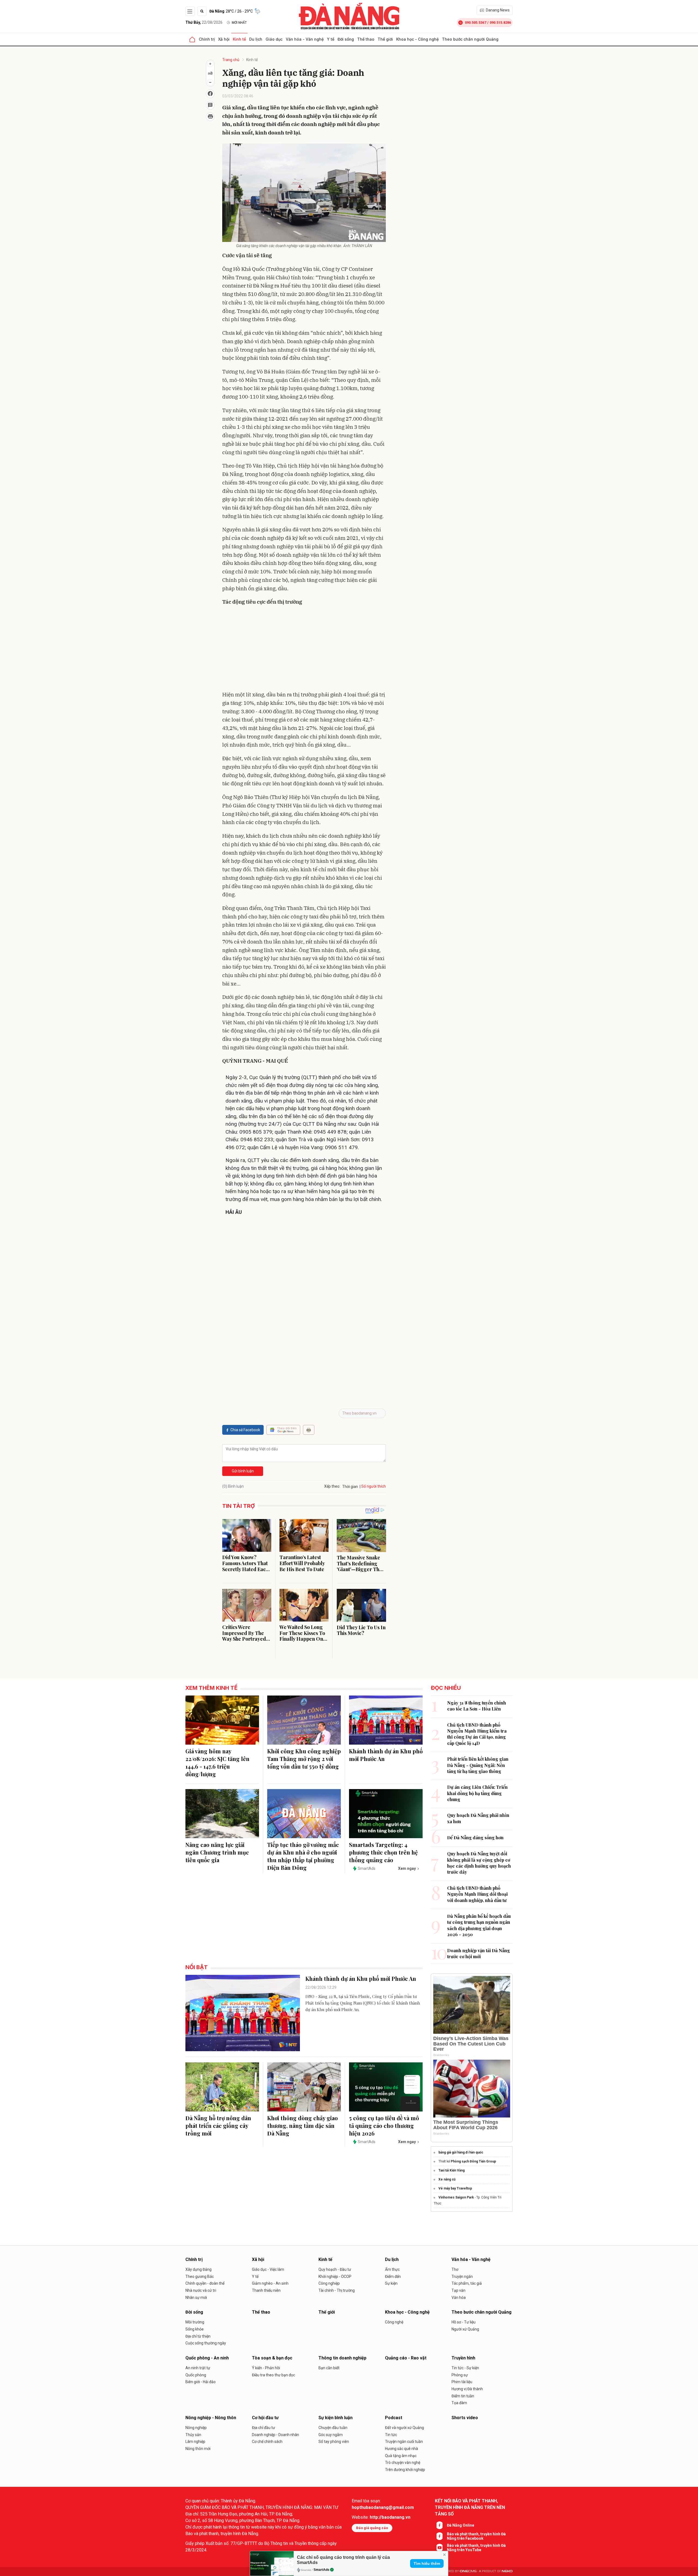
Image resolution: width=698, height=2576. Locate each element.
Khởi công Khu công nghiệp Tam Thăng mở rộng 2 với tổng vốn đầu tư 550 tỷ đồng (304, 1759)
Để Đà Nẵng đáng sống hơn (475, 1837)
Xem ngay (407, 1868)
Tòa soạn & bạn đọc (272, 2358)
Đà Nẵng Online (461, 2525)
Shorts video (465, 2418)
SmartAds (321, 2570)
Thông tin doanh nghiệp (342, 2358)
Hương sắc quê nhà (401, 2449)
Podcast (394, 2418)
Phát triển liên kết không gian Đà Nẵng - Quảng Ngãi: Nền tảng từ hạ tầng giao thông (478, 1765)
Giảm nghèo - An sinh (270, 2283)
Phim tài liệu (462, 2382)
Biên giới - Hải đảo (201, 2382)
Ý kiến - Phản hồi (266, 2368)
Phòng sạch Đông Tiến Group (473, 2161)
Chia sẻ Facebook (245, 1430)
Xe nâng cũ (447, 2179)
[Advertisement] (304, 649)
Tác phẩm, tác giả (467, 2283)
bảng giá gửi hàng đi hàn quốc (461, 2152)
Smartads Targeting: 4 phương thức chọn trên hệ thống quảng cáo (383, 1852)
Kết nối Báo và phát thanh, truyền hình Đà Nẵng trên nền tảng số (470, 2507)
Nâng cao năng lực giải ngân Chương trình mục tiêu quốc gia (217, 1852)
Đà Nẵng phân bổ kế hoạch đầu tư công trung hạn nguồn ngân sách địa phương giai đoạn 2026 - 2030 (479, 1925)
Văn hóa (459, 2298)
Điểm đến (393, 2277)
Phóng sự (460, 2375)
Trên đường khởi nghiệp (405, 2470)
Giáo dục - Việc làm (268, 2269)
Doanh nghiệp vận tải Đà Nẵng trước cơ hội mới (479, 1953)
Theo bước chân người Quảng (470, 39)
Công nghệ (394, 2322)
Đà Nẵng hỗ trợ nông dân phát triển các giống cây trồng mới (218, 2126)
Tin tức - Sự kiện (465, 2368)
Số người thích (374, 1486)
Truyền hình (463, 2358)
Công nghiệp (329, 2283)
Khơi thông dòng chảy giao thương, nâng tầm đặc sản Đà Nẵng (303, 2126)
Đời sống (346, 39)
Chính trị (207, 39)
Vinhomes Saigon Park (456, 2197)
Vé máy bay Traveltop (455, 2188)
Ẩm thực (392, 2269)
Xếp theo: (332, 1486)
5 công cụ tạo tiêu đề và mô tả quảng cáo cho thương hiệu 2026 (384, 2126)
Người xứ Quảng (465, 2329)
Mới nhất (239, 23)
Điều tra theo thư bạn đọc (273, 2375)
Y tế (331, 39)
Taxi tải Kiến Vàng (452, 2170)
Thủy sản (193, 2435)
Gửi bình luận (243, 1471)
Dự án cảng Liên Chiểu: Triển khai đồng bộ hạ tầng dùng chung (477, 1793)
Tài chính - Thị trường (337, 2290)
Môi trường (195, 2322)
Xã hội (224, 39)
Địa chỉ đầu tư (264, 2428)
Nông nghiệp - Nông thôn (211, 2418)
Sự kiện (391, 2283)
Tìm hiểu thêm (427, 2563)
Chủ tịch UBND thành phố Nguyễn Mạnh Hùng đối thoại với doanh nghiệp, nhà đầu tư (477, 1894)
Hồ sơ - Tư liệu (464, 2322)
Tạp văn (458, 2290)
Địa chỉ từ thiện (198, 2336)
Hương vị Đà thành (467, 2389)
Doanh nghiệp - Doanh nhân (276, 2435)
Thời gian (350, 1487)
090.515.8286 (500, 23)
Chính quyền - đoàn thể (205, 2283)
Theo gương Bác (200, 2277)
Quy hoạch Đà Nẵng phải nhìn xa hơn (478, 1818)
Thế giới (385, 39)
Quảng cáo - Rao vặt (406, 2358)
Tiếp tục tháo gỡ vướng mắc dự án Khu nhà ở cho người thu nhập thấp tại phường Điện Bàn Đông (303, 1856)
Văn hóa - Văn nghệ (305, 39)
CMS (468, 2571)
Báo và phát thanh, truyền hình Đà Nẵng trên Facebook (476, 2536)
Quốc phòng (196, 2375)
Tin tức (391, 2435)
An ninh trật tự (198, 2368)
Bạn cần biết (329, 2368)
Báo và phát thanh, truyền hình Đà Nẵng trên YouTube (476, 2548)
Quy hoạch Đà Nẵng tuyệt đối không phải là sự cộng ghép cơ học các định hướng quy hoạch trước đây (479, 1863)
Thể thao (366, 39)
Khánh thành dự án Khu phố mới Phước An (386, 1755)
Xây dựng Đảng (198, 2269)
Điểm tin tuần (463, 2396)
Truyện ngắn (462, 2277)
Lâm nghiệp (195, 2442)
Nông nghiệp (196, 2428)
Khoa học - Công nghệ (417, 39)
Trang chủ (231, 60)
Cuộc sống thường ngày (206, 2343)
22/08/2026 (204, 22)
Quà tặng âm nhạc (401, 2456)
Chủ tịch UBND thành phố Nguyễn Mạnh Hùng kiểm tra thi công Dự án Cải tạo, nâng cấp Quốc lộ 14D (477, 1734)
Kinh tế (239, 39)
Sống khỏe (195, 2329)
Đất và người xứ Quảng (404, 2428)
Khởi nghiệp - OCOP (335, 2277)
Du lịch (256, 39)
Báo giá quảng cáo (372, 2528)
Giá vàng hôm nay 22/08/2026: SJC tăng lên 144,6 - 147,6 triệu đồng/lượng (217, 1762)
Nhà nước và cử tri (201, 2290)
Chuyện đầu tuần (333, 2428)
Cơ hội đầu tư (265, 2418)
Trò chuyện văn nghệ (403, 2463)
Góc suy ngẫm (331, 2435)
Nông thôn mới (198, 2449)
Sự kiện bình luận (336, 2418)
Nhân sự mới (196, 2298)
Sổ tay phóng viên (334, 2442)
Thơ (455, 2269)
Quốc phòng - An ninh (207, 2358)
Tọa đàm (459, 2403)
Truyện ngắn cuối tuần (404, 2442)
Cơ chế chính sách (267, 2442)
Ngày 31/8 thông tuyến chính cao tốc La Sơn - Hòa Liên (477, 1706)
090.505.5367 (476, 23)
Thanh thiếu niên (266, 2290)
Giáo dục (274, 39)
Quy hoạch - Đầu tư (335, 2269)
